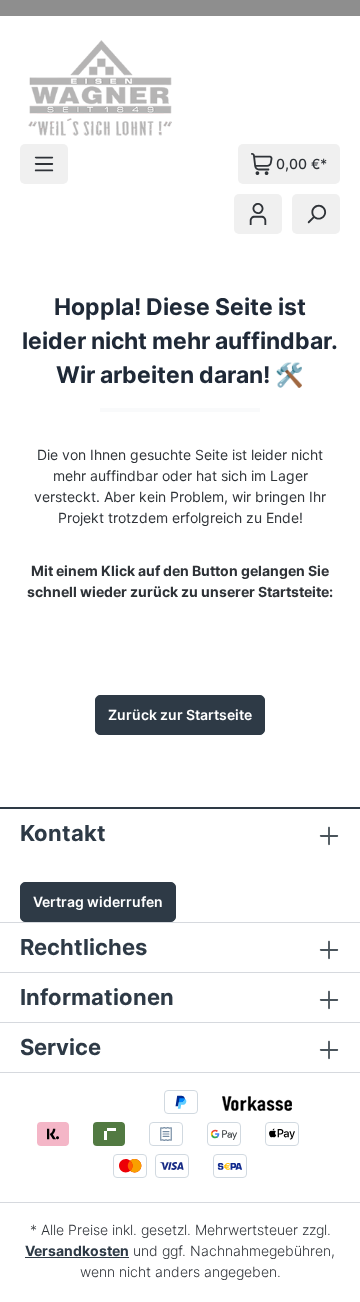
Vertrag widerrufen (98, 901)
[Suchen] (316, 214)
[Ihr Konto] (258, 214)
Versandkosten (77, 1250)
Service (60, 1047)
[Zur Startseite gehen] (128, 88)
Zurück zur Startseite (180, 714)
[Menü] (44, 164)
